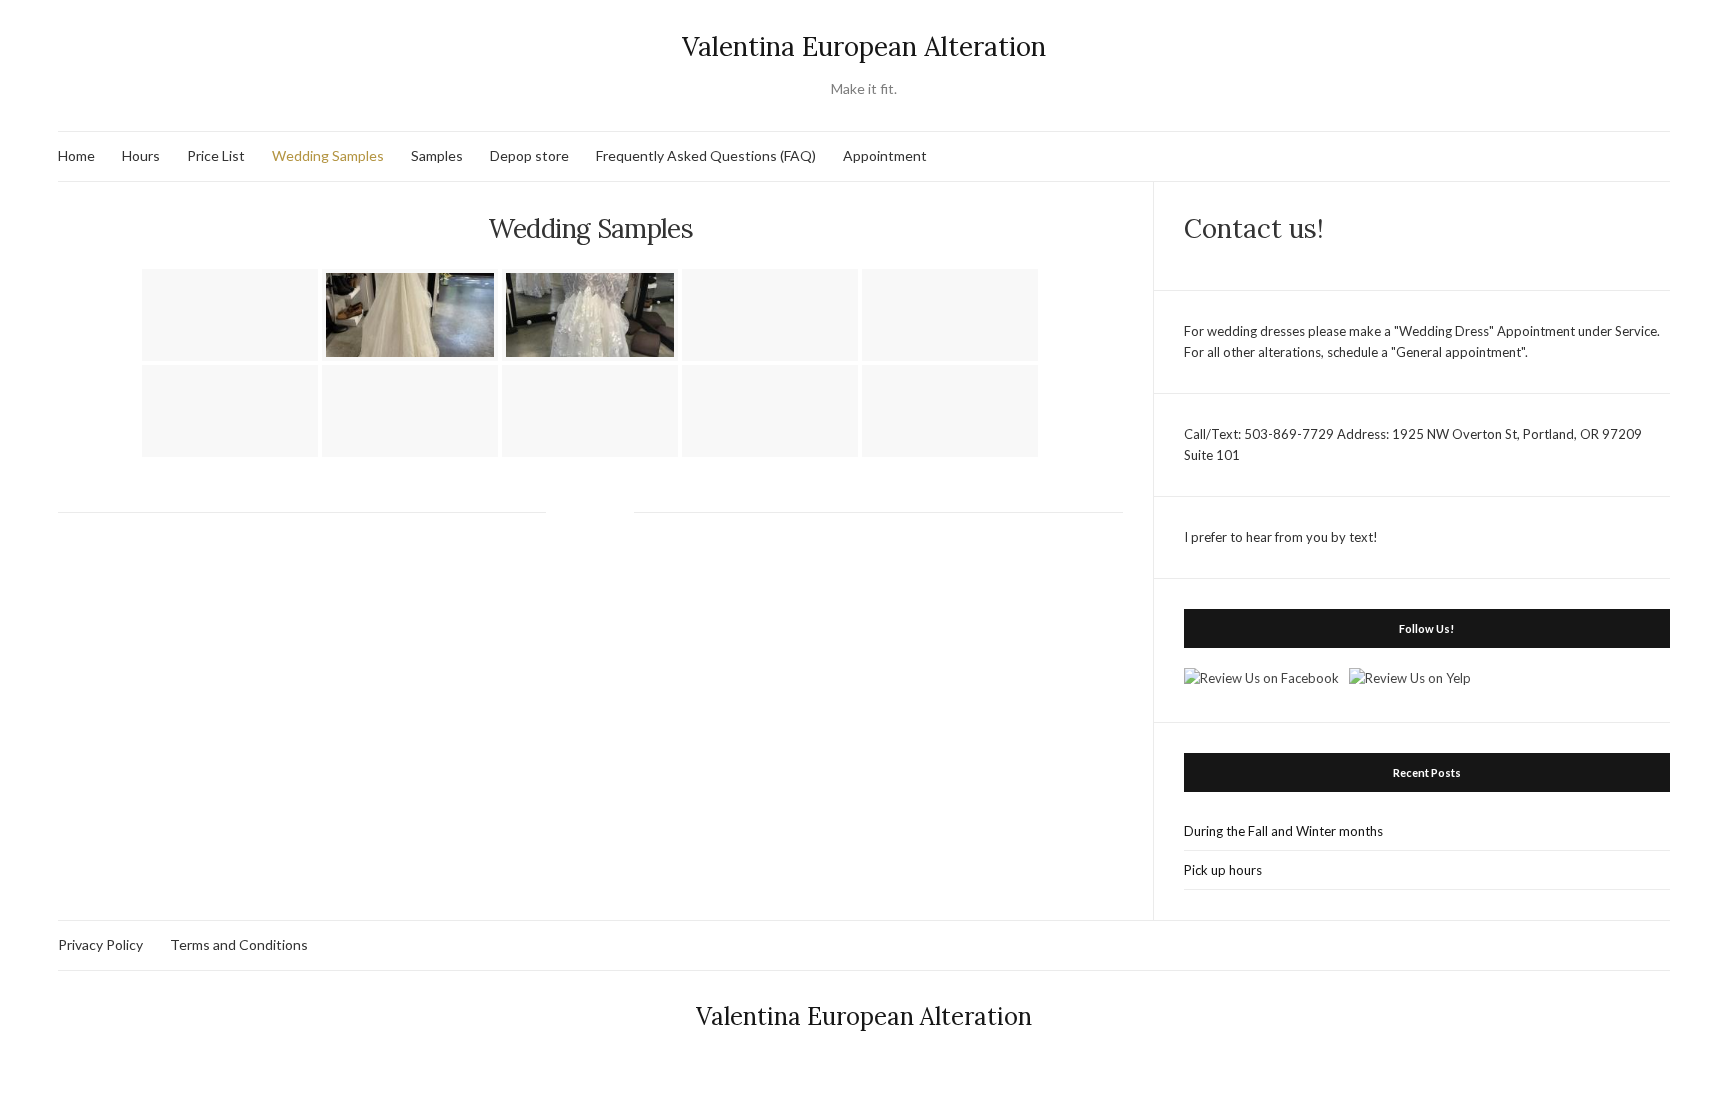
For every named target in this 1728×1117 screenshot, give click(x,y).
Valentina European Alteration (864, 46)
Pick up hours (1223, 870)
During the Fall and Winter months (1283, 831)
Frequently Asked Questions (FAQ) (706, 155)
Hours (141, 155)
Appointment (885, 155)
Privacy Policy (100, 944)
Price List (216, 155)
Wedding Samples (328, 155)
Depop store (529, 155)
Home (76, 155)
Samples (437, 155)
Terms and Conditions (239, 944)
